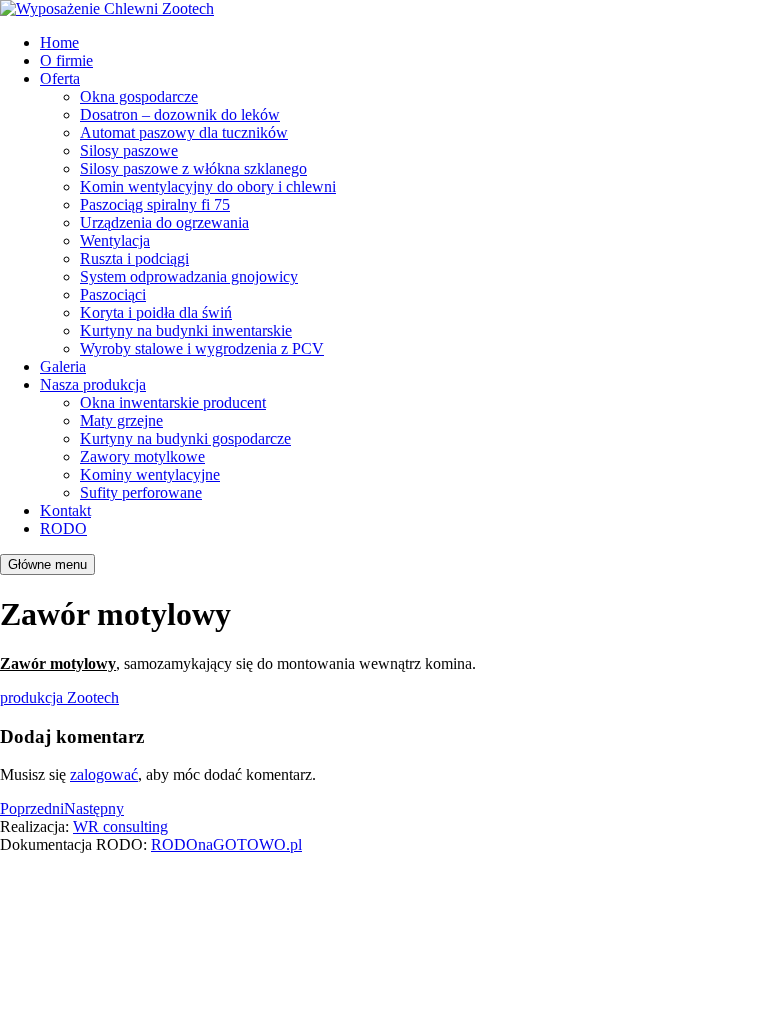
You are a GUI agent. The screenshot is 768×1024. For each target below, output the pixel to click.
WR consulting (120, 826)
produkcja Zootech (59, 697)
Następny (94, 808)
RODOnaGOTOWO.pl (226, 844)
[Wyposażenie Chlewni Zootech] (107, 8)
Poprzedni (32, 808)
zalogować (104, 774)
